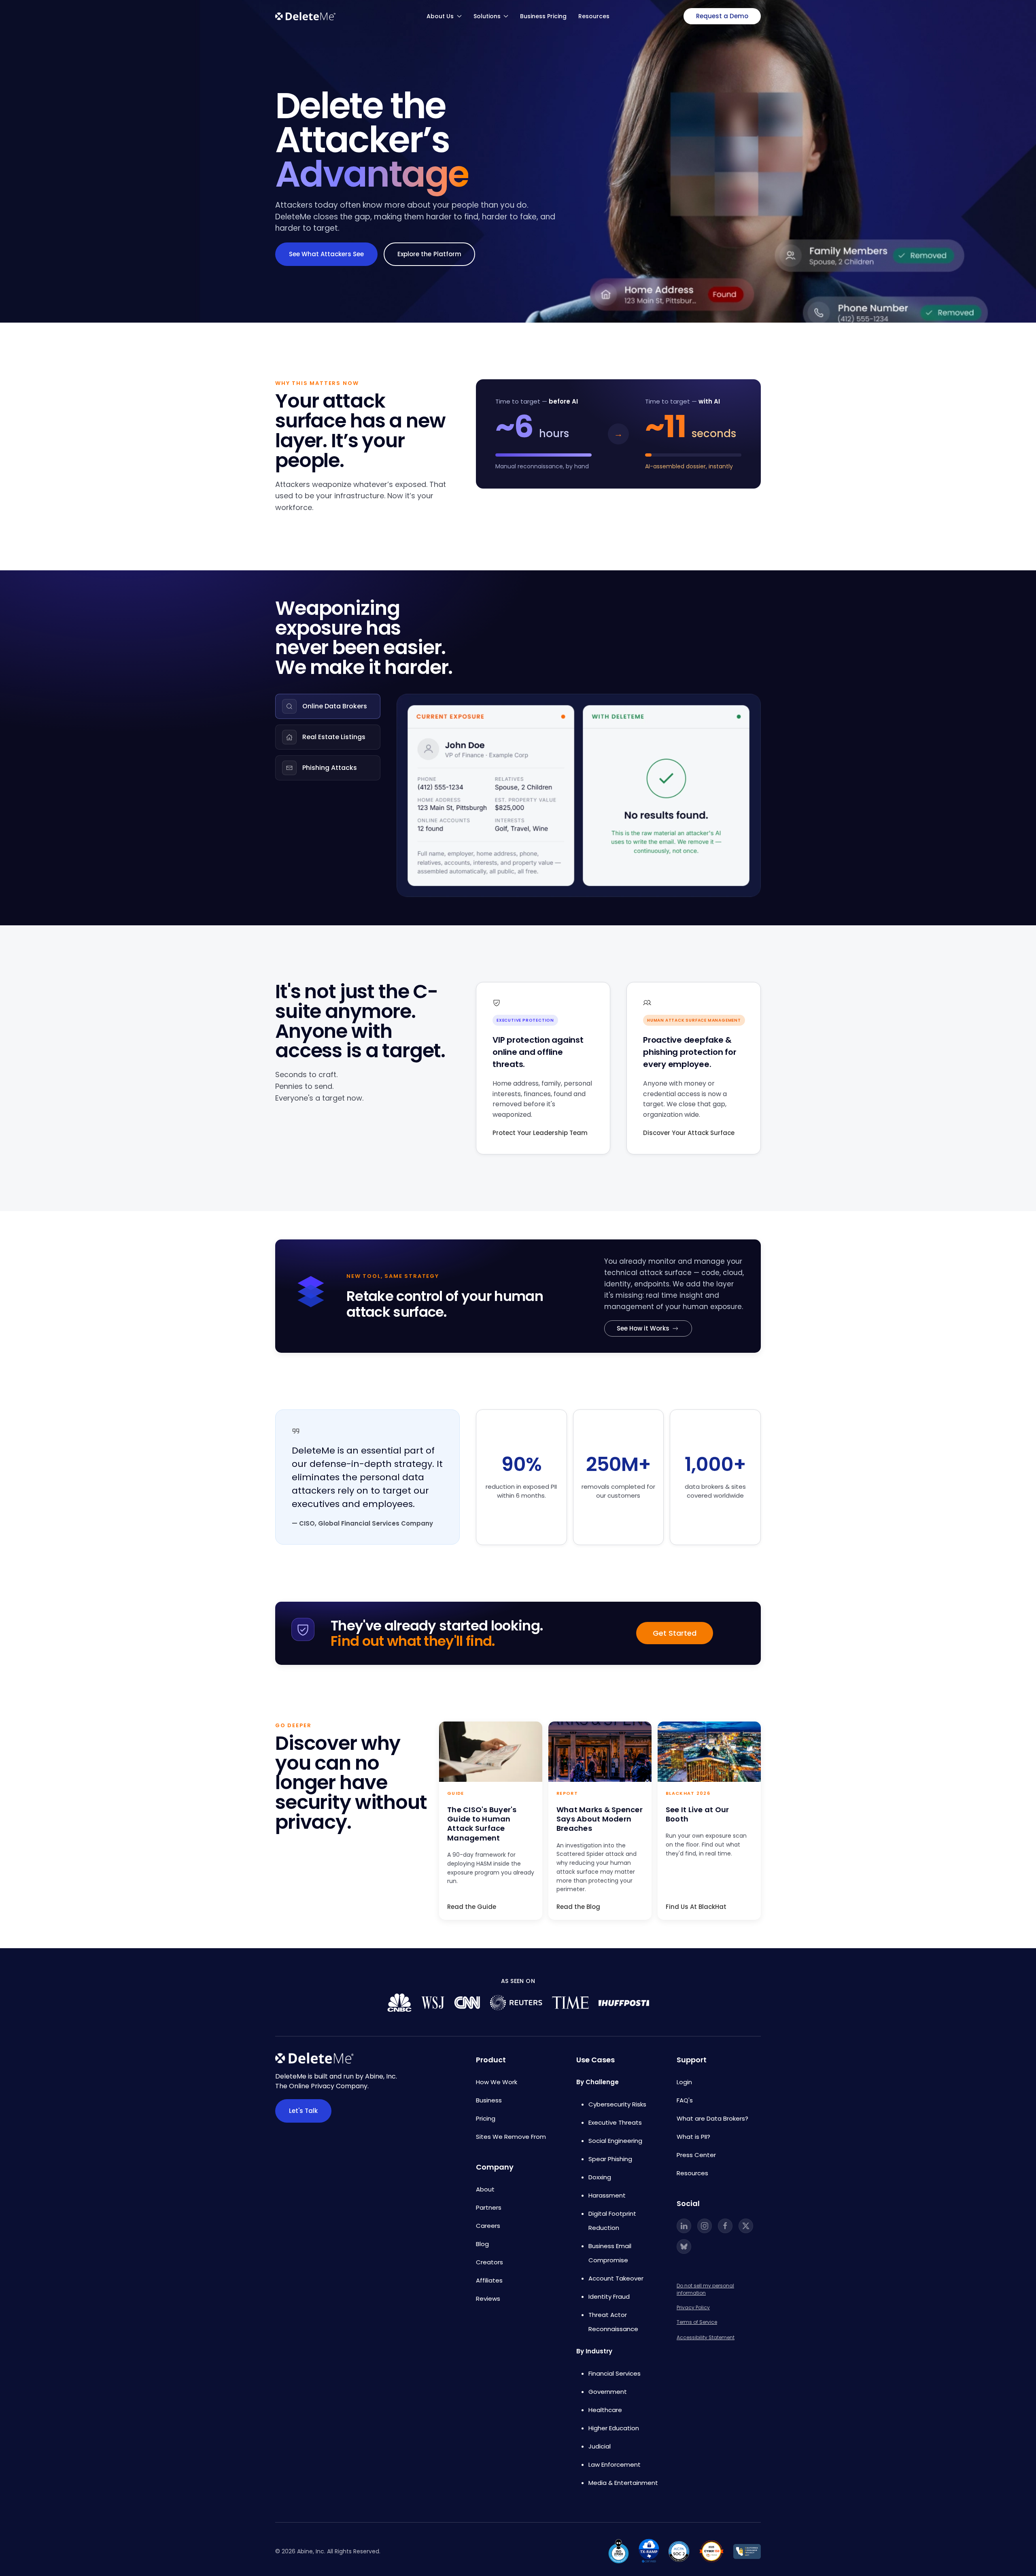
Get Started (675, 1633)
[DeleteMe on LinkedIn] (684, 2226)
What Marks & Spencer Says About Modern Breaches (600, 1819)
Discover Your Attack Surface (689, 1133)
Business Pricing (543, 16)
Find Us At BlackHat (696, 1907)
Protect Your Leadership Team (540, 1133)
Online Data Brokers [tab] (335, 706)
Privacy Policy (693, 2307)
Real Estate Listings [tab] (334, 737)
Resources (594, 16)
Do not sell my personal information (705, 2289)
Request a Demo (722, 16)
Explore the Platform (429, 254)
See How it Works (643, 1328)
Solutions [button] (487, 16)
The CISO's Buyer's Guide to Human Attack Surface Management (482, 1824)
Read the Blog (578, 1907)
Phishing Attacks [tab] (330, 768)
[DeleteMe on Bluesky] (684, 2247)
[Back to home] (306, 16)
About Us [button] (440, 16)
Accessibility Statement (706, 2337)
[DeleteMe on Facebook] (725, 2226)
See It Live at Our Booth (697, 1814)
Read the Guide (472, 1907)
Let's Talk (303, 2111)
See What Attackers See (326, 254)
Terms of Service (697, 2322)
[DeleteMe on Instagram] (705, 2226)
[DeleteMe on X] (746, 2226)
